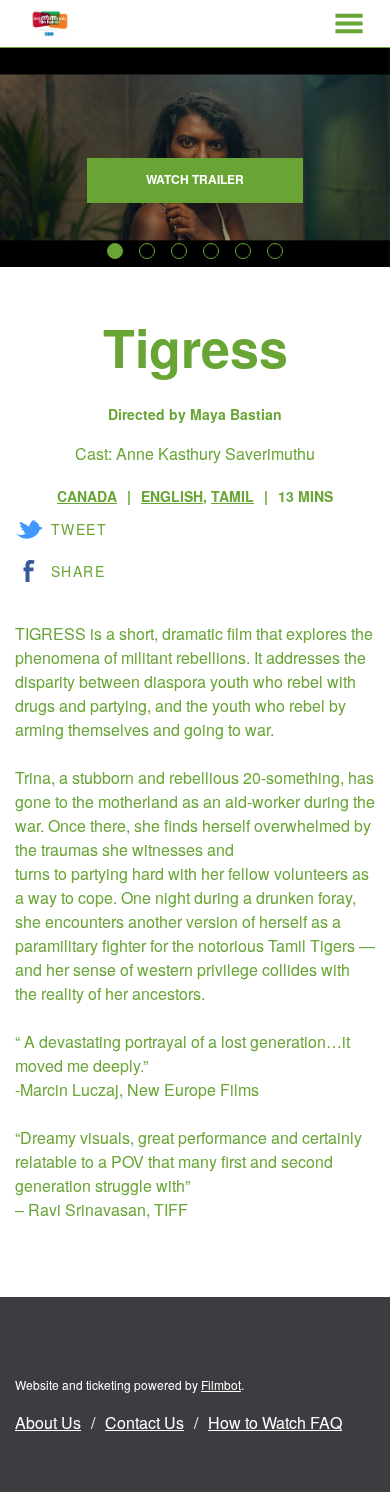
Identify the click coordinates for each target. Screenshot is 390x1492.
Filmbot (221, 1384)
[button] (349, 23)
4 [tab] (211, 251)
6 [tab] (275, 251)
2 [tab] (147, 251)
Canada (87, 496)
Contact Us (144, 1422)
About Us (48, 1422)
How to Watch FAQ (275, 1422)
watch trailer (195, 179)
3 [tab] (179, 251)
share (78, 571)
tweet (79, 529)
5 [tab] (243, 251)
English (172, 496)
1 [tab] (115, 251)
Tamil (232, 496)
